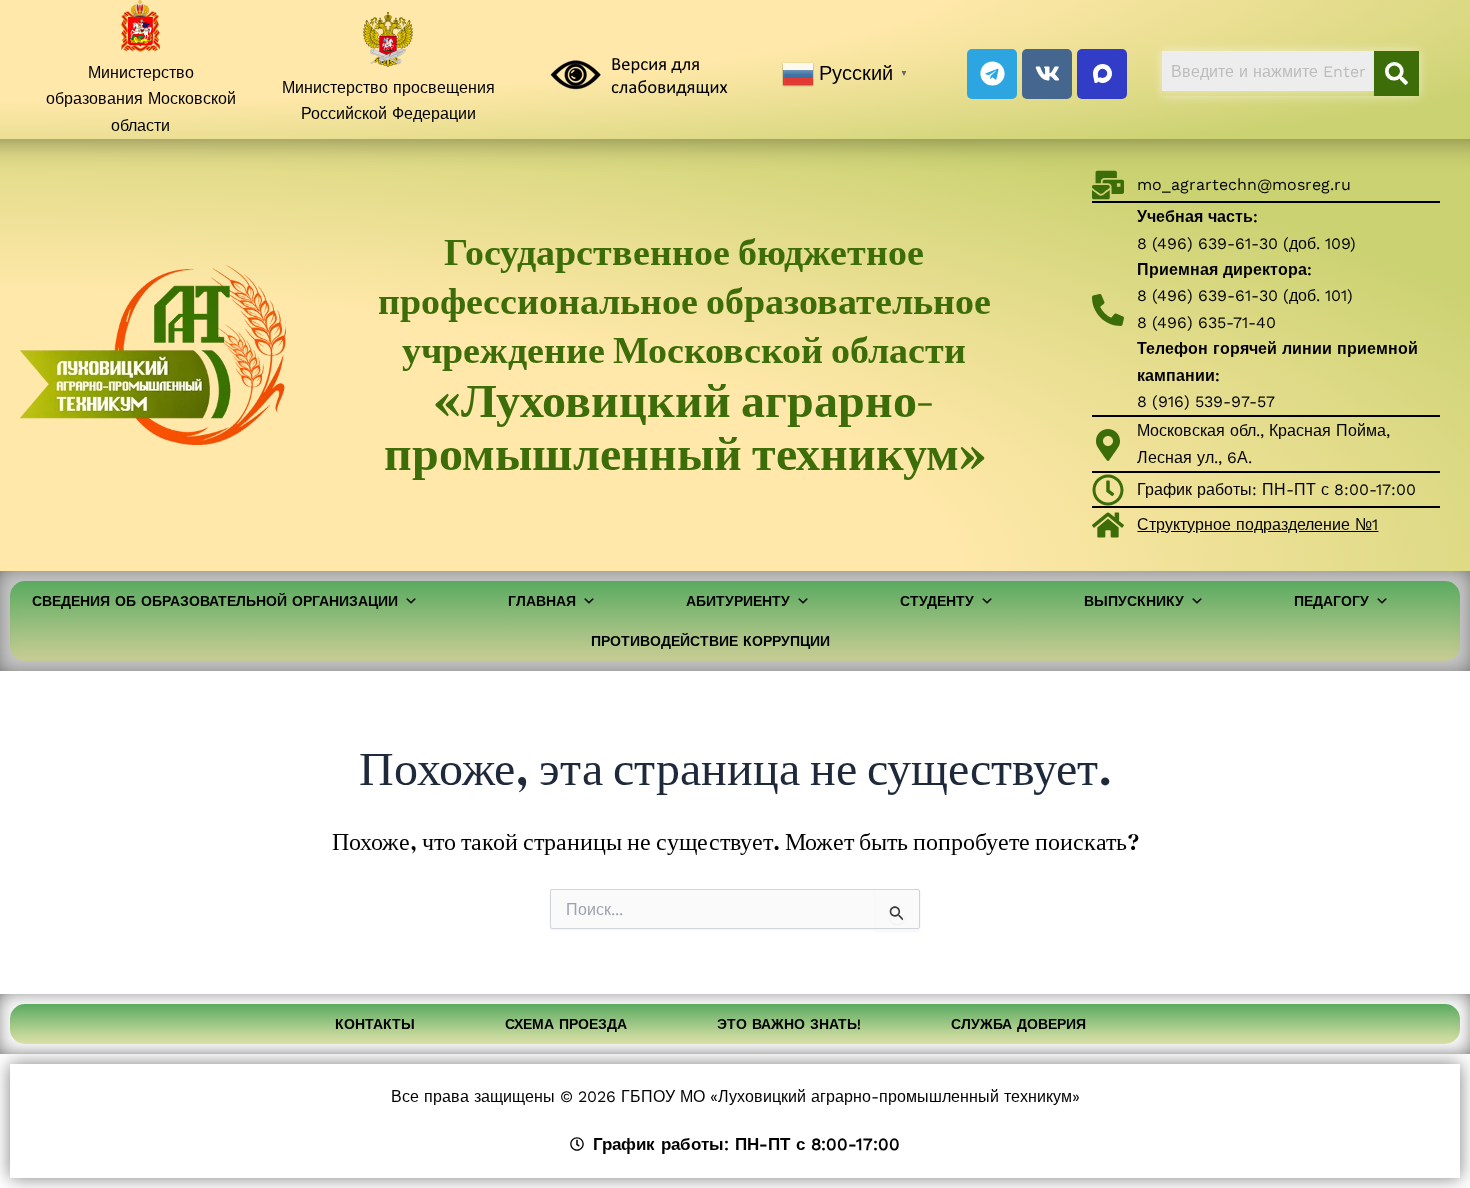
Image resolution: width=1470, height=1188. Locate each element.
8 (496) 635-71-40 (1206, 322)
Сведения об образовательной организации (215, 601)
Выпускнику (1134, 601)
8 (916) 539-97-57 (1206, 401)
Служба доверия (1018, 1024)
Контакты (375, 1024)
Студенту (937, 601)
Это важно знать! (789, 1024)
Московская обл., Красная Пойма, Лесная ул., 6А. (1263, 443)
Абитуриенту (738, 601)
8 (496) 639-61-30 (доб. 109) (1246, 243)
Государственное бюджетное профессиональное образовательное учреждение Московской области (684, 355)
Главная (542, 601)
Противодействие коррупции (710, 641)
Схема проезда (566, 1024)
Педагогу (1331, 601)
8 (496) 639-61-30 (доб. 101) (1245, 295)
